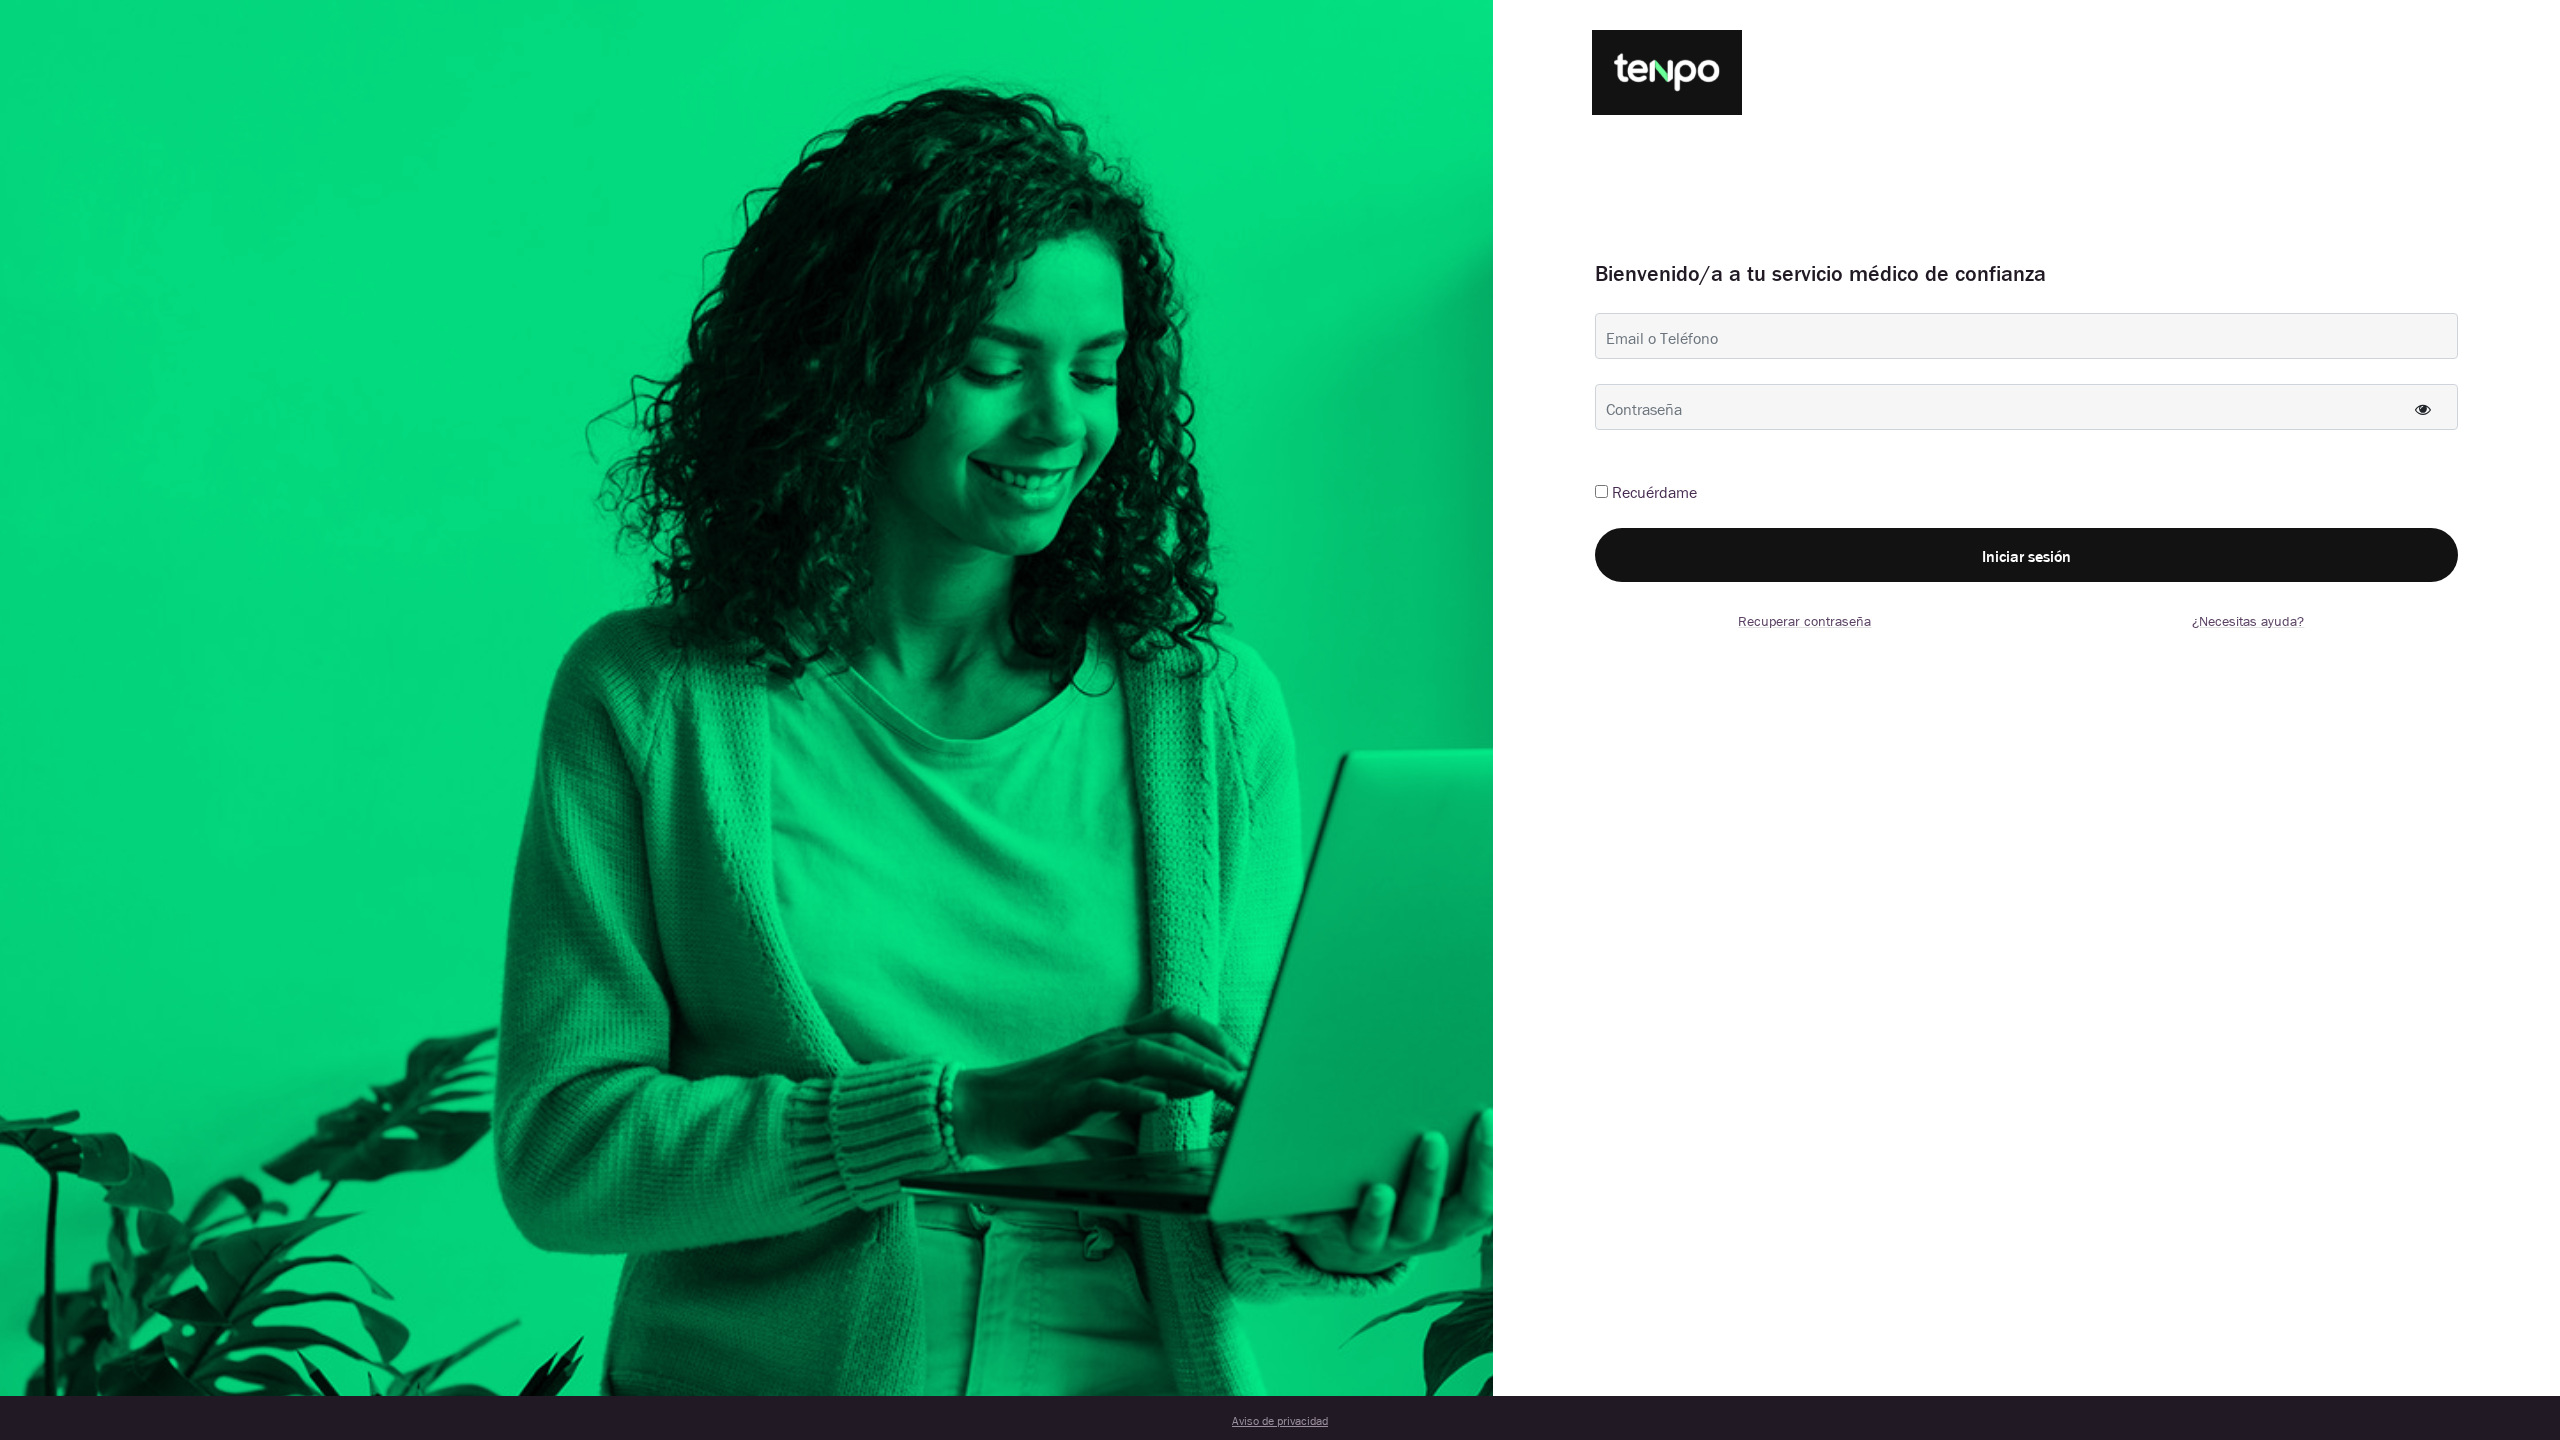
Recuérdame (1654, 491)
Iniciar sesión (2026, 555)
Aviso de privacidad (1280, 1420)
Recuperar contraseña (1804, 620)
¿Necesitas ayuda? (2248, 620)
